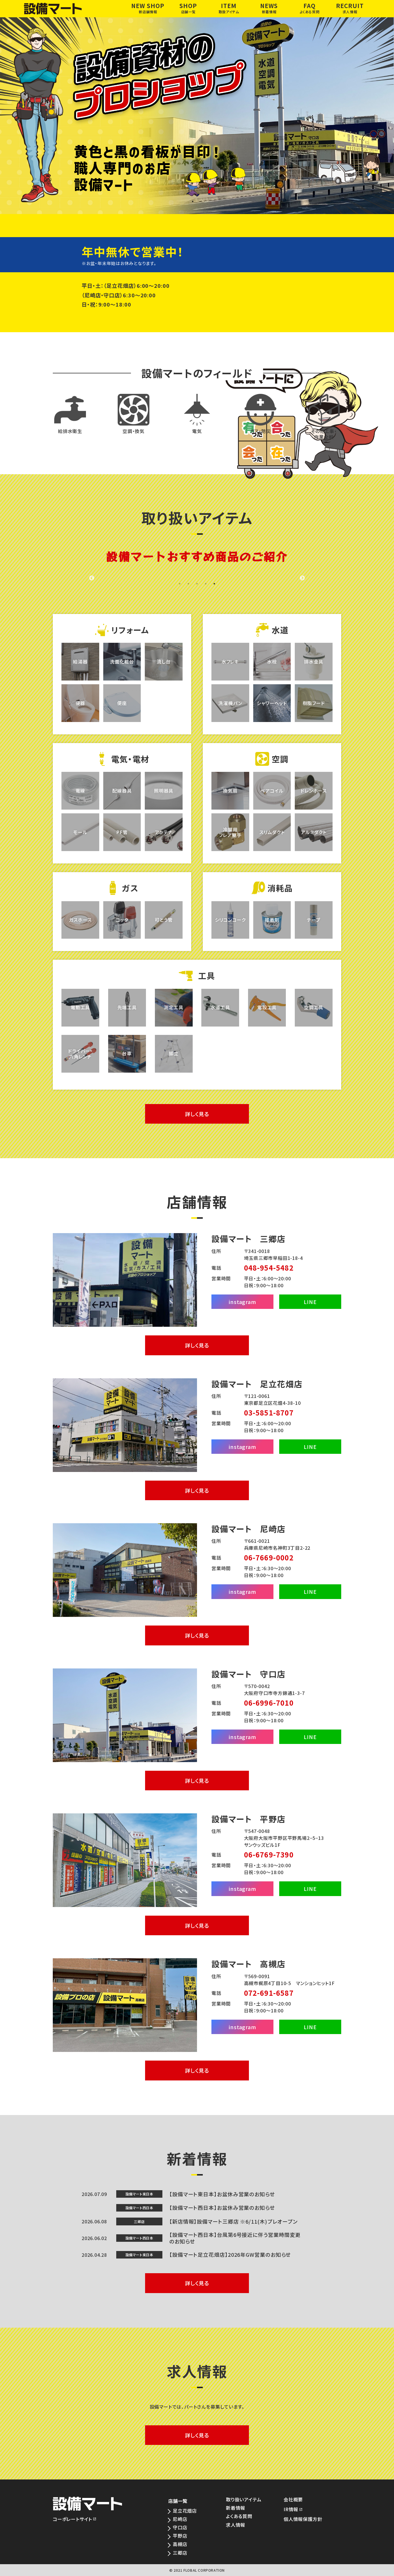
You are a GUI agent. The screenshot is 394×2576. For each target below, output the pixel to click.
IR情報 (291, 2509)
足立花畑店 (185, 2511)
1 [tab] (180, 584)
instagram (242, 1302)
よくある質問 (239, 2516)
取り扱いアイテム (244, 2500)
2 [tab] (188, 584)
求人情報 (236, 2525)
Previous (92, 578)
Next (302, 578)
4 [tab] (206, 584)
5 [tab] (214, 584)
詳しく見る (197, 1114)
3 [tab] (197, 584)
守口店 (180, 2527)
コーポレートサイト (72, 2519)
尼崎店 (180, 2519)
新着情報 (236, 2508)
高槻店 (180, 2544)
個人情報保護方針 (303, 2519)
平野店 (180, 2536)
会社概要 (293, 2500)
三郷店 (180, 2553)
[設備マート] (76, 9)
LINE (310, 1302)
